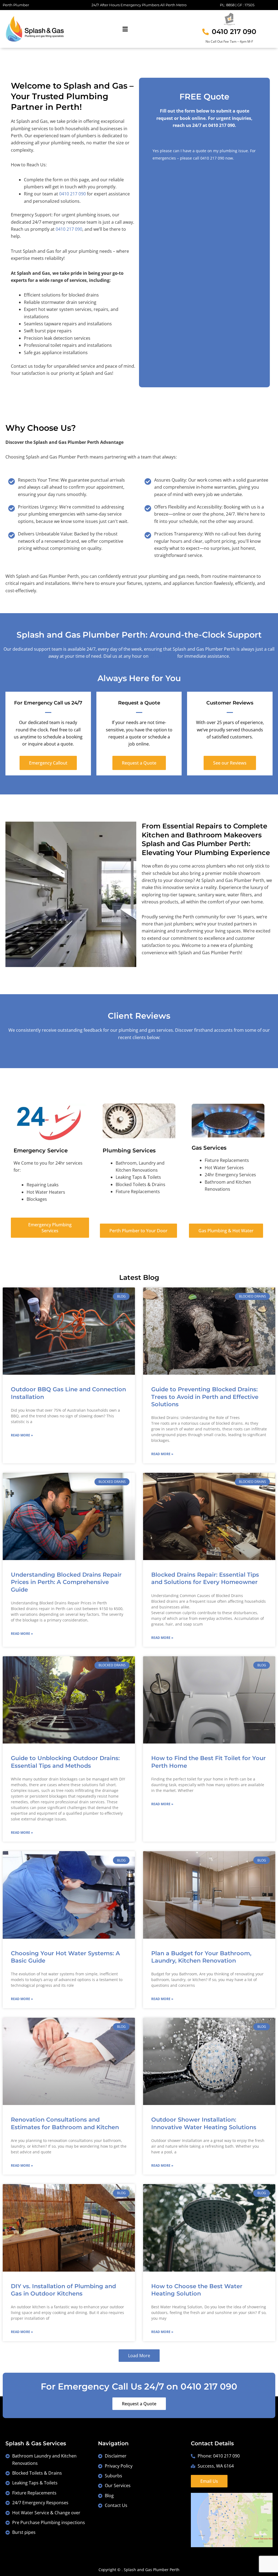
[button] (125, 29)
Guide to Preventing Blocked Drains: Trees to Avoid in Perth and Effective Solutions (205, 1397)
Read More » (22, 1435)
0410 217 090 (212, 158)
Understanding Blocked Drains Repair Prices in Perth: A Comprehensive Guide (66, 1582)
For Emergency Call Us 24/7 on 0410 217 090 (139, 2386)
